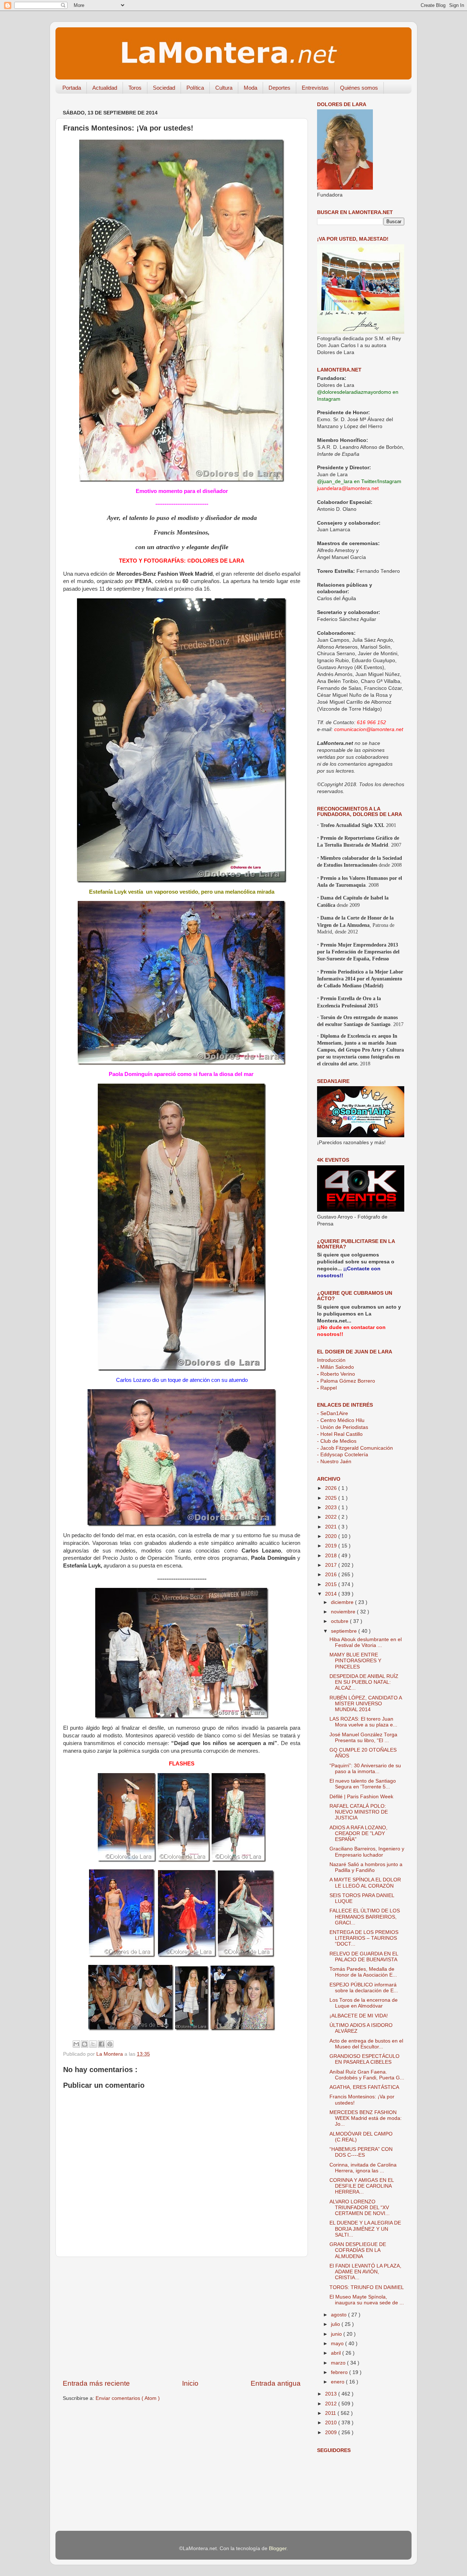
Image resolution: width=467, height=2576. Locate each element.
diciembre (343, 1602)
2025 (332, 1498)
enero (338, 2382)
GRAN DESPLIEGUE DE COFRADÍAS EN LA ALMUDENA (358, 2250)
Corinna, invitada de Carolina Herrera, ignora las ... (363, 2168)
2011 (331, 2413)
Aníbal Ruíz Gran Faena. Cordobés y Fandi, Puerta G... (367, 2075)
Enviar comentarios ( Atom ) (128, 2398)
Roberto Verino (336, 1374)
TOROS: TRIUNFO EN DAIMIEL (367, 2287)
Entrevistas (315, 88)
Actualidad (105, 88)
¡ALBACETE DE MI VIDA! (359, 2016)
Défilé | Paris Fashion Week (361, 1797)
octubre (340, 1621)
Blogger (278, 2548)
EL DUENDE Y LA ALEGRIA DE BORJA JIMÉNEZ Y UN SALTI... (365, 2229)
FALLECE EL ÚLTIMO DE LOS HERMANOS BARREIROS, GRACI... (365, 1917)
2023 (332, 1507)
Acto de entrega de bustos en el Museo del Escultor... (366, 2044)
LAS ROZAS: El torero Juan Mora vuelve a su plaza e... (363, 1722)
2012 (332, 2404)
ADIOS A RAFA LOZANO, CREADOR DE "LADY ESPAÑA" (358, 1833)
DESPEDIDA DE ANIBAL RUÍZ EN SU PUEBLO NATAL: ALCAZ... (364, 1682)
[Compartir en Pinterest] (110, 2044)
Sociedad (164, 88)
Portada (72, 88)
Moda (250, 88)
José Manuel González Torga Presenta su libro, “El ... (363, 1738)
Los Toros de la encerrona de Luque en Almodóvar (364, 2003)
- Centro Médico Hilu (341, 1420)
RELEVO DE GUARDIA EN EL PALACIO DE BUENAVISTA (364, 1957)
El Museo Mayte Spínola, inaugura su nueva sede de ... (367, 2300)
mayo (338, 2344)
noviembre (344, 1612)
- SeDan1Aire (333, 1413)
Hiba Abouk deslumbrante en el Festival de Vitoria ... (366, 1642)
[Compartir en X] (93, 2044)
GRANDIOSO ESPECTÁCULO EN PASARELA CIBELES (364, 2059)
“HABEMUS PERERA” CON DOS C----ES (361, 2152)
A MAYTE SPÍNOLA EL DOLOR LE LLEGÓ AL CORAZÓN (365, 1883)
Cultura (224, 88)
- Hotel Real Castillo (340, 1434)
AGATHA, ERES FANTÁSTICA (364, 2087)
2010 (332, 2423)
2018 (332, 1556)
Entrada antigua (276, 2383)
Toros (135, 88)
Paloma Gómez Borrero (346, 1381)
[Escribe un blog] (85, 2044)
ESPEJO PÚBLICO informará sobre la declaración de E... (364, 1988)
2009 (332, 2433)
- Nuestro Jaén (334, 1462)
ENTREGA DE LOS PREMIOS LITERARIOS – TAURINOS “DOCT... (364, 1938)
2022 (332, 1517)
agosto (339, 2315)
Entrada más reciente (96, 2383)
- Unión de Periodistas (343, 1427)
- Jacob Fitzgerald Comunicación (355, 1448)
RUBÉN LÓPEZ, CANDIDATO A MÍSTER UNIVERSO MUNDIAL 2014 (366, 1704)
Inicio (190, 2383)
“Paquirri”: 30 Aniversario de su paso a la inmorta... (365, 1769)
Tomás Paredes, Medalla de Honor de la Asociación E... (363, 1972)
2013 (332, 2394)
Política (195, 88)
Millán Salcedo (335, 1367)
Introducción (331, 1360)
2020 (332, 1536)
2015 (332, 1584)
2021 (332, 1527)
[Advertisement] (182, 2318)
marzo (339, 2363)
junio (337, 2334)
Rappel (327, 1388)
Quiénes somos (359, 88)
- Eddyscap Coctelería (343, 1455)
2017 (332, 1565)
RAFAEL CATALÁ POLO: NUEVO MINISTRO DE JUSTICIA (359, 1812)
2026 (332, 1488)
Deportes (279, 88)
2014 (332, 1594)
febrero (340, 2372)
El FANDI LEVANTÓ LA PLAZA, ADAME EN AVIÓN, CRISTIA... (365, 2272)
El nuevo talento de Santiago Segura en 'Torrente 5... (363, 1784)
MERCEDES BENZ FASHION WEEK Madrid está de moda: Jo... (366, 2118)
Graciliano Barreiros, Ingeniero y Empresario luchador (367, 1852)
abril (337, 2353)
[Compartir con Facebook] (101, 2044)
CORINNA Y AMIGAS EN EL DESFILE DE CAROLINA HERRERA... (362, 2186)
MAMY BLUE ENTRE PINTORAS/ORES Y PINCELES (355, 1661)
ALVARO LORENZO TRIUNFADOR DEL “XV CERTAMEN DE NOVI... (360, 2208)
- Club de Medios (337, 1441)
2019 (332, 1546)
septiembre (345, 1631)
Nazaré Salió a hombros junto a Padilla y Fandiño (366, 1867)
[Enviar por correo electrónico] (76, 2044)
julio (336, 2324)
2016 (332, 1575)
